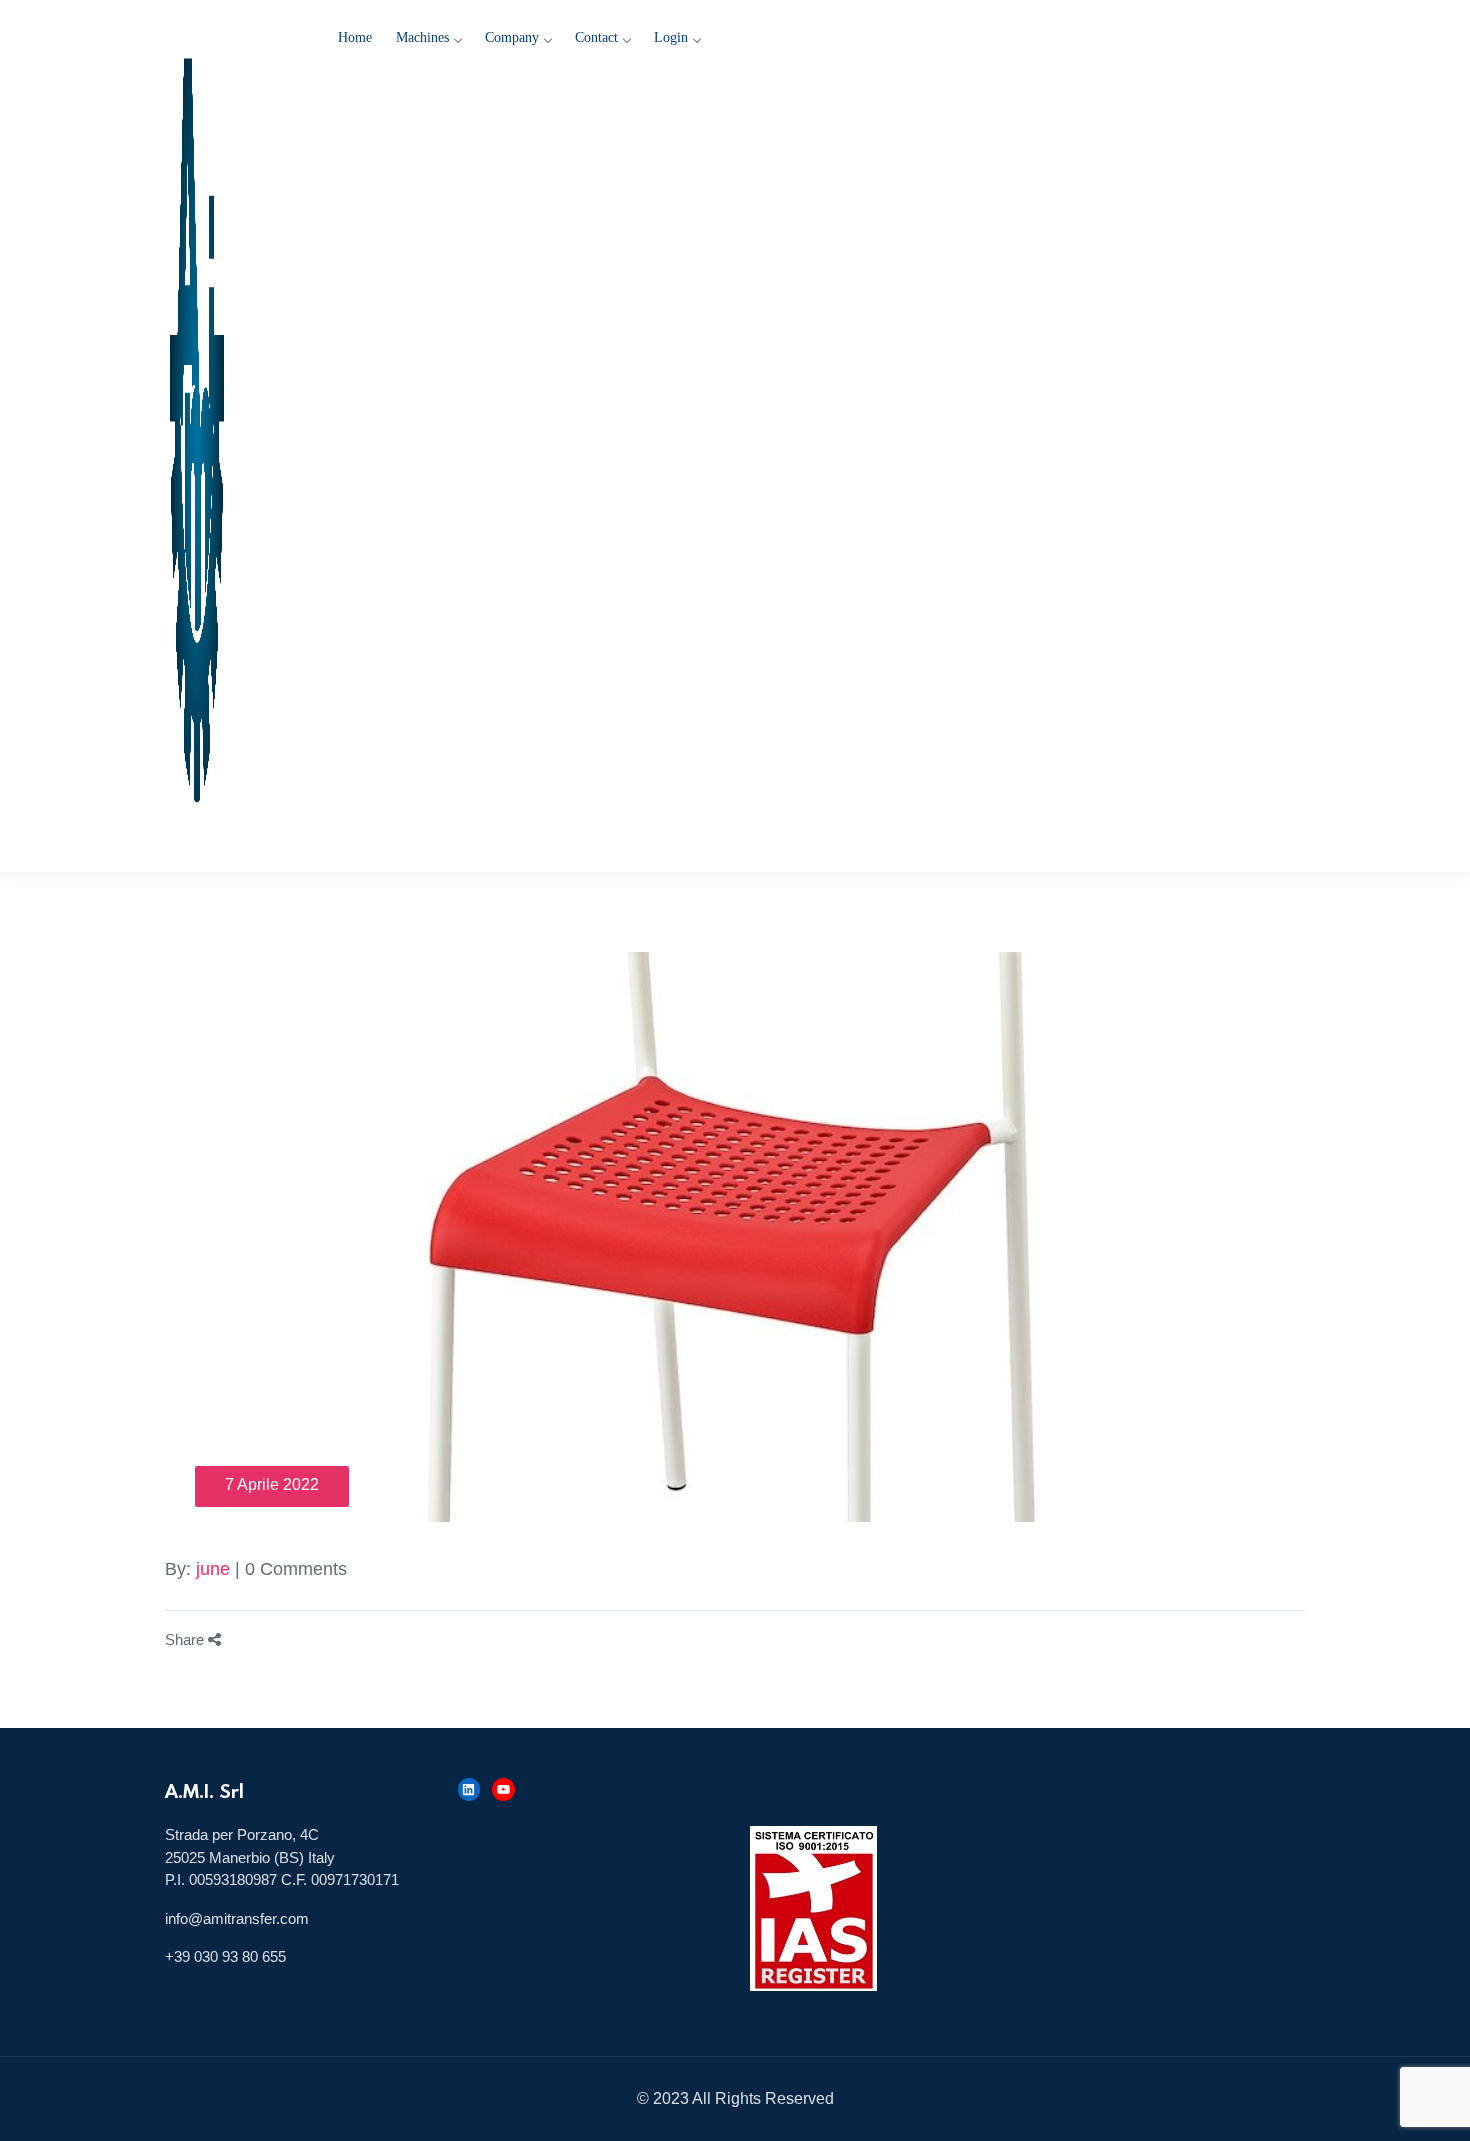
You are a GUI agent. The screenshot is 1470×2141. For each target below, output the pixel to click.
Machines (422, 37)
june (213, 1569)
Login (671, 37)
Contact (596, 37)
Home (355, 37)
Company (512, 37)
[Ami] (230, 436)
